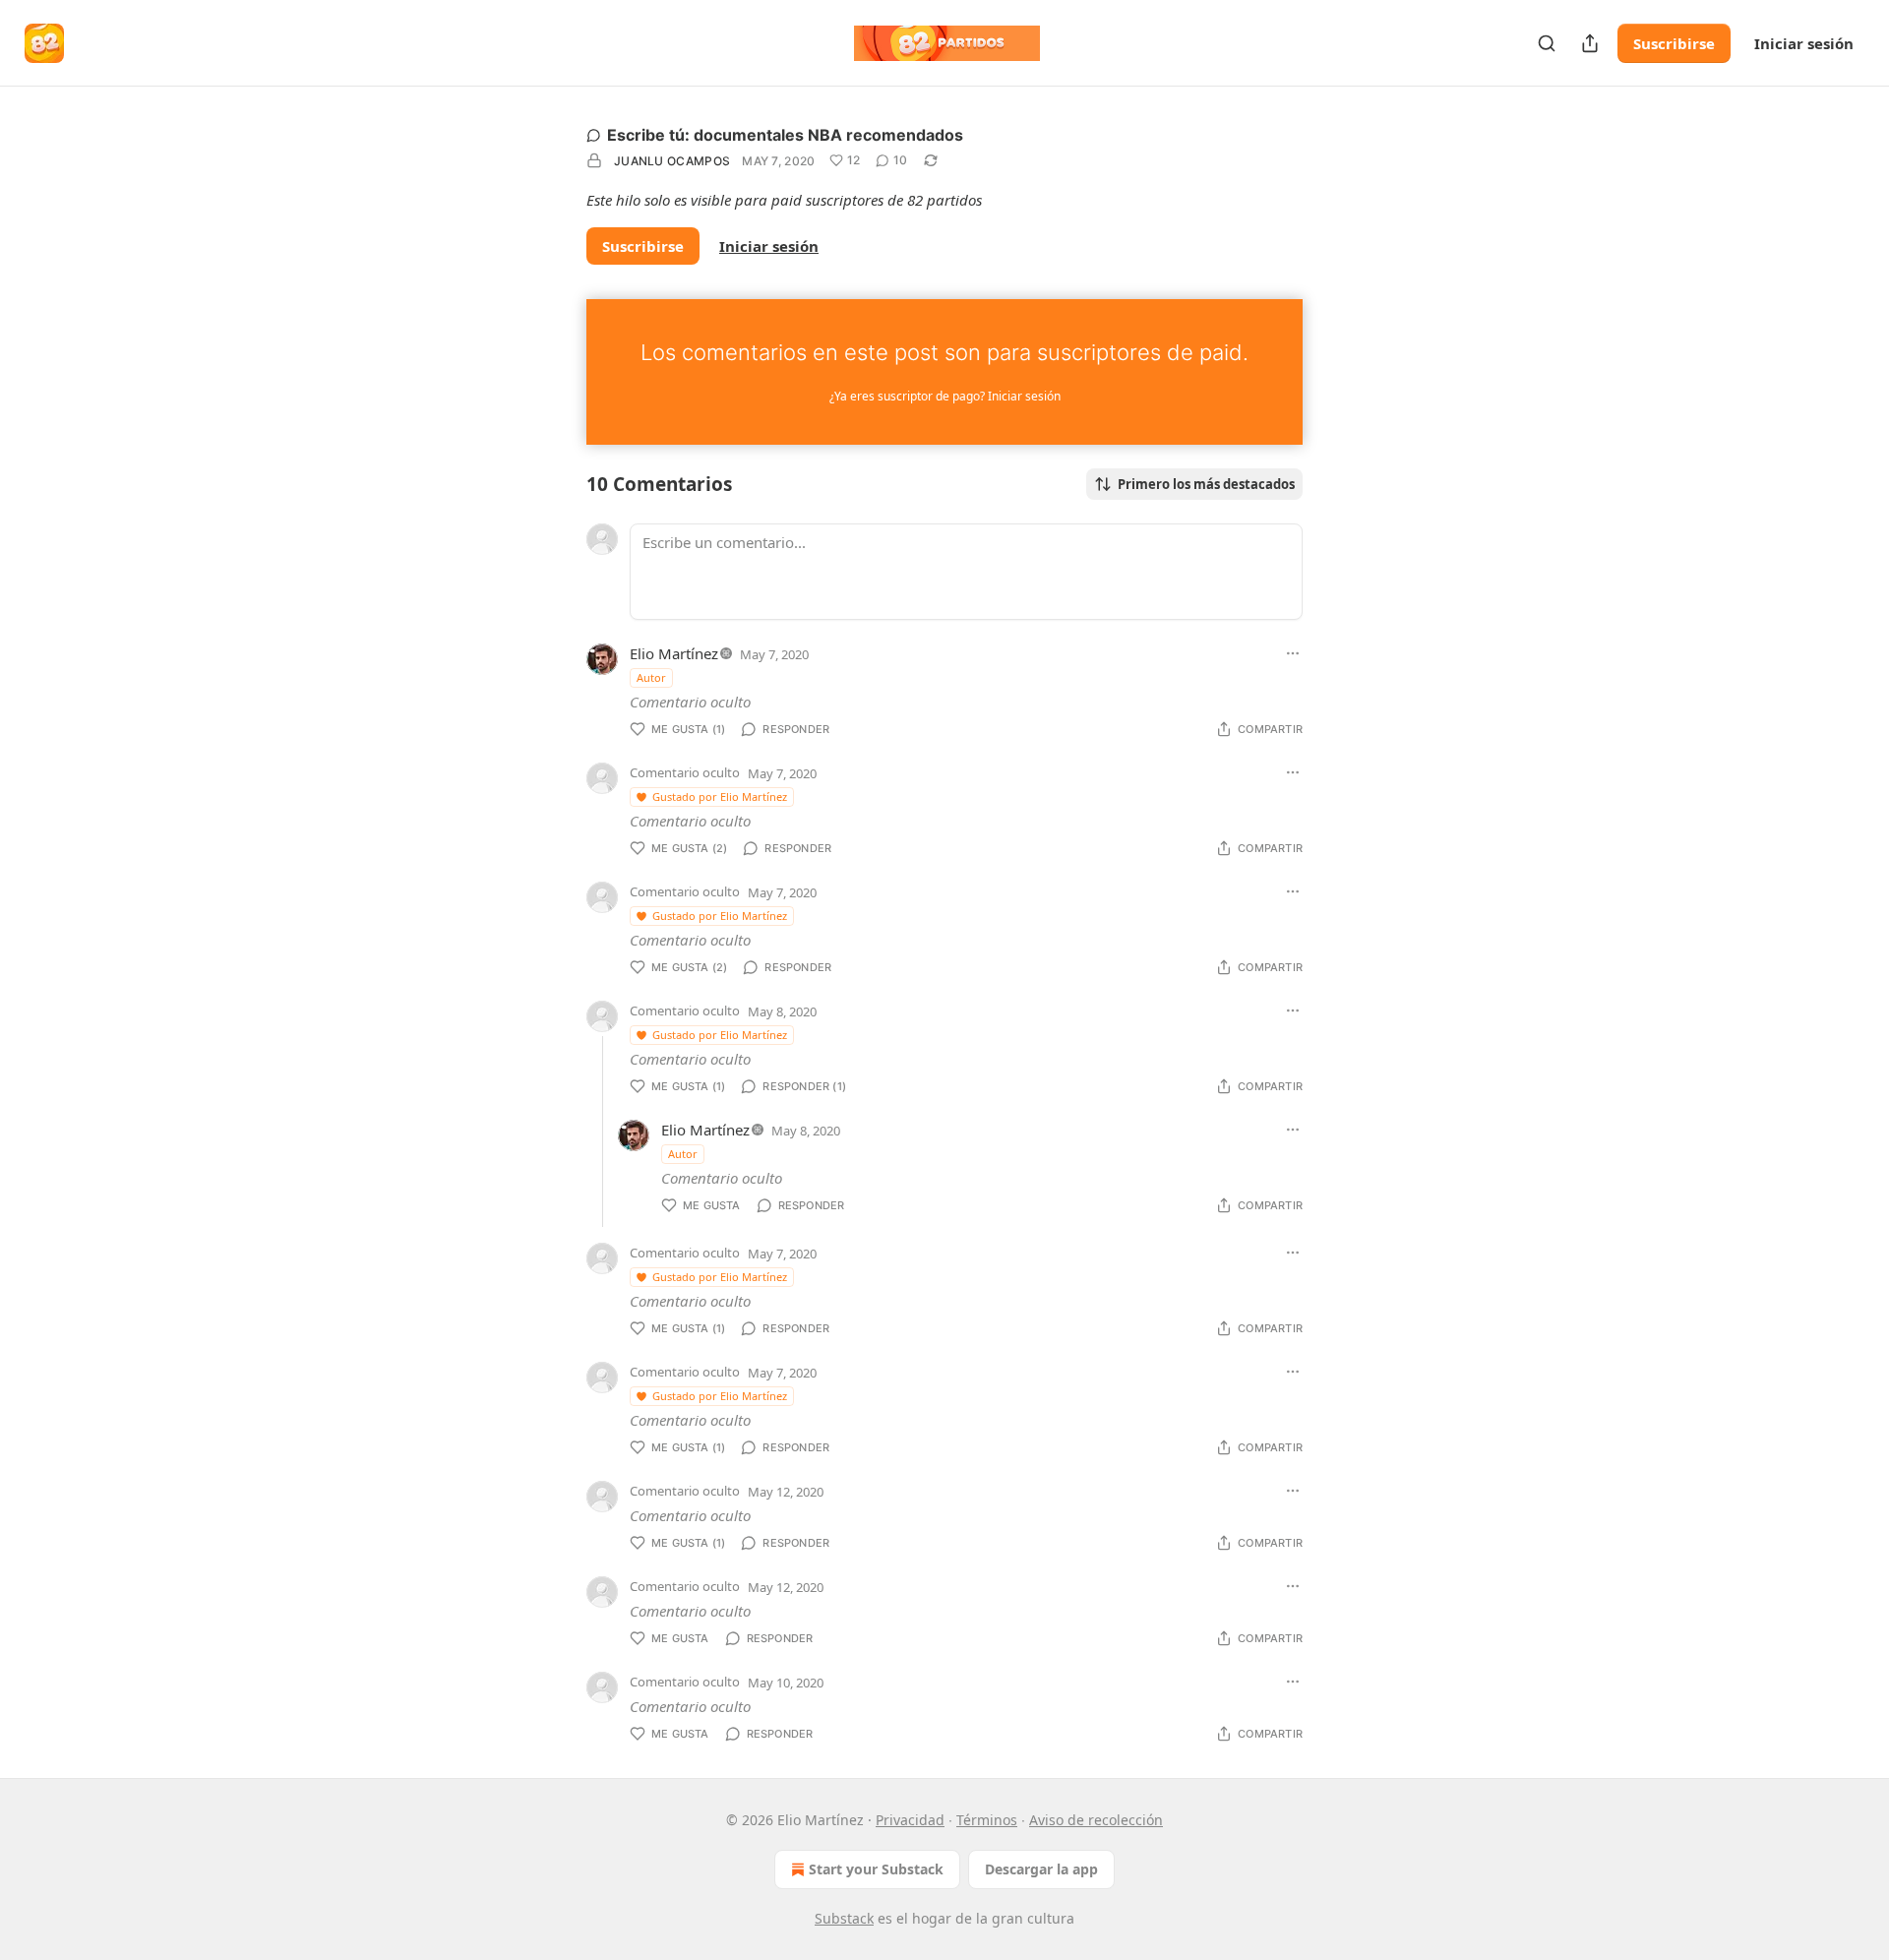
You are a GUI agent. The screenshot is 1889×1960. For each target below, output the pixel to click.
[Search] (1547, 43)
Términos (987, 1820)
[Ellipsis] (1293, 653)
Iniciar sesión (1804, 43)
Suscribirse (1674, 43)
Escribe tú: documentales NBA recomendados (785, 135)
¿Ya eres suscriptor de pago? (945, 396)
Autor (651, 677)
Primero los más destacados (1206, 484)
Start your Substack (876, 1869)
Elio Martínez (674, 653)
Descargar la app (1041, 1869)
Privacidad (910, 1820)
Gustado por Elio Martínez (720, 796)
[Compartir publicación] (1590, 43)
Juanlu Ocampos (672, 161)
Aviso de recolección (1096, 1820)
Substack (844, 1918)
